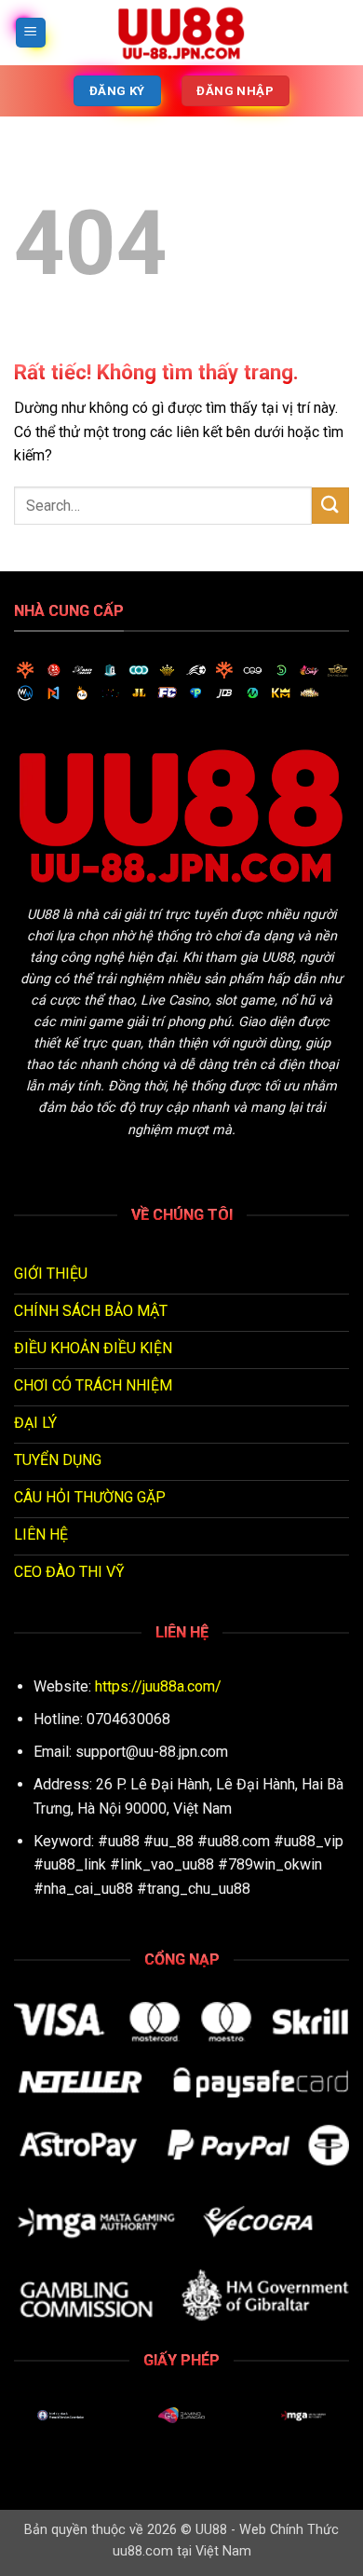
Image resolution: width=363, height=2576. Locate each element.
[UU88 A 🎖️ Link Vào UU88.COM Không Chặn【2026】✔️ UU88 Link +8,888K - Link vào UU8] (181, 33)
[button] (31, 33)
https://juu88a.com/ (158, 1686)
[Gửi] (330, 506)
